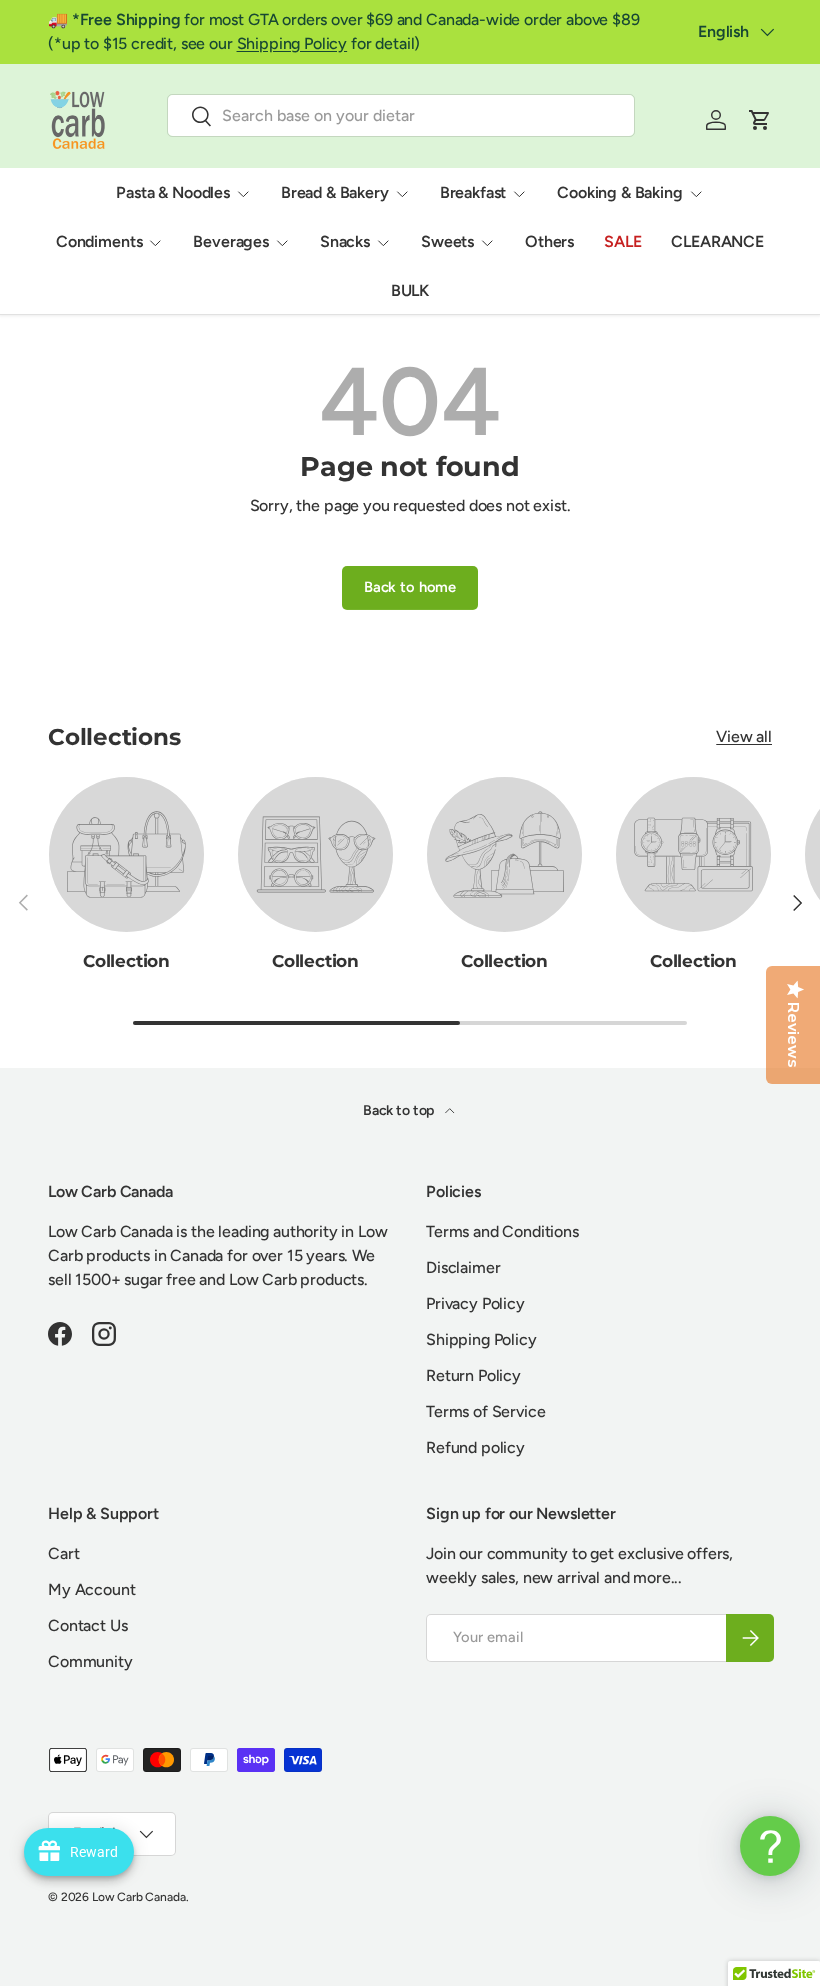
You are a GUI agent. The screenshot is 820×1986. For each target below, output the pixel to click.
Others (549, 241)
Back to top (400, 1110)
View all (744, 736)
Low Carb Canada (139, 1897)
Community (90, 1661)
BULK (410, 290)
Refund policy (475, 1447)
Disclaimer (463, 1267)
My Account (91, 1589)
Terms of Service (485, 1411)
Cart (63, 1553)
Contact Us (87, 1625)
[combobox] (401, 115)
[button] (760, 120)
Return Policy (473, 1375)
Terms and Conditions (502, 1231)
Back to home (410, 587)
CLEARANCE (717, 241)
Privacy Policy (475, 1303)
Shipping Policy (292, 43)
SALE (622, 241)
